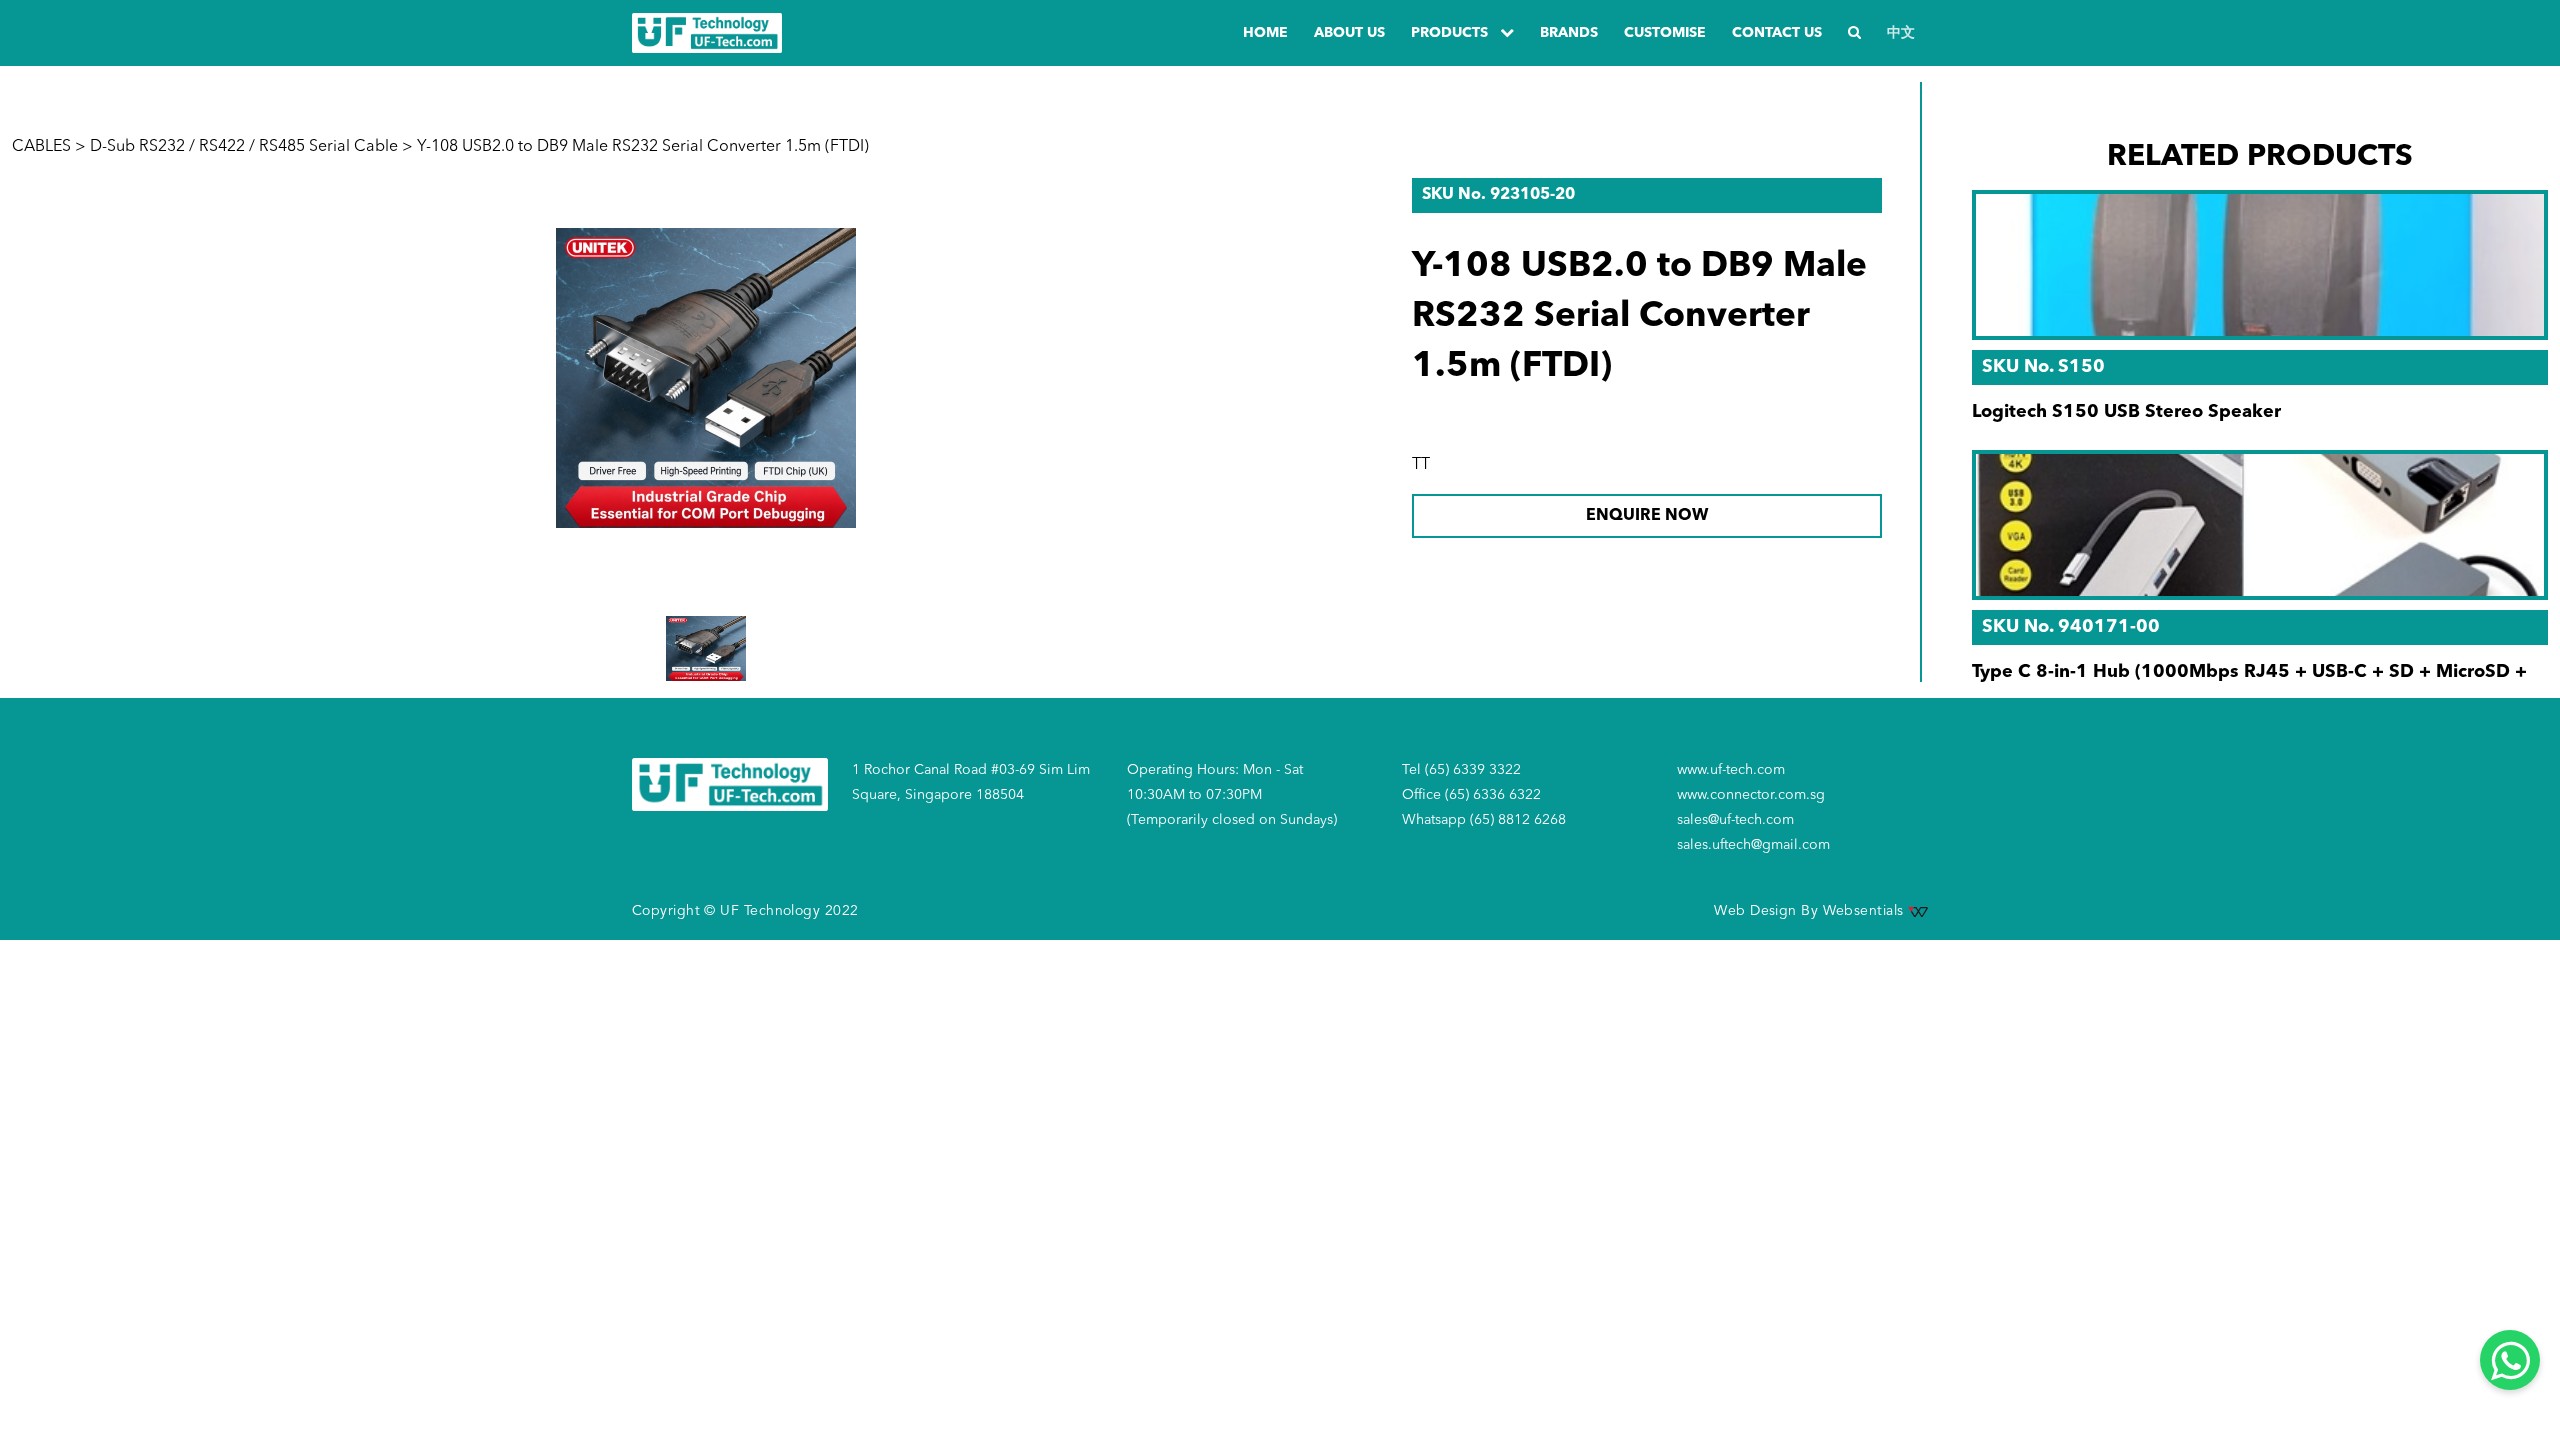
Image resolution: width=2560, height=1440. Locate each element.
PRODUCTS (1451, 33)
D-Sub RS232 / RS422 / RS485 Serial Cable (244, 147)
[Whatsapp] (2510, 1360)
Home (1265, 33)
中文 (1901, 33)
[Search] (1854, 33)
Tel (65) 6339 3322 (1461, 770)
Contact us (1777, 33)
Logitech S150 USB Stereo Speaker (2126, 412)
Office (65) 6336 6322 (1471, 795)
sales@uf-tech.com (1735, 820)
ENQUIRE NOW (1647, 516)
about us (1349, 33)
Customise (1665, 33)
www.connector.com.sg (1751, 795)
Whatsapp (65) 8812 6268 (1484, 820)
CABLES (41, 147)
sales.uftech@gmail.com (1753, 845)
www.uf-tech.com (1731, 770)
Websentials (1865, 911)
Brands (1569, 33)
